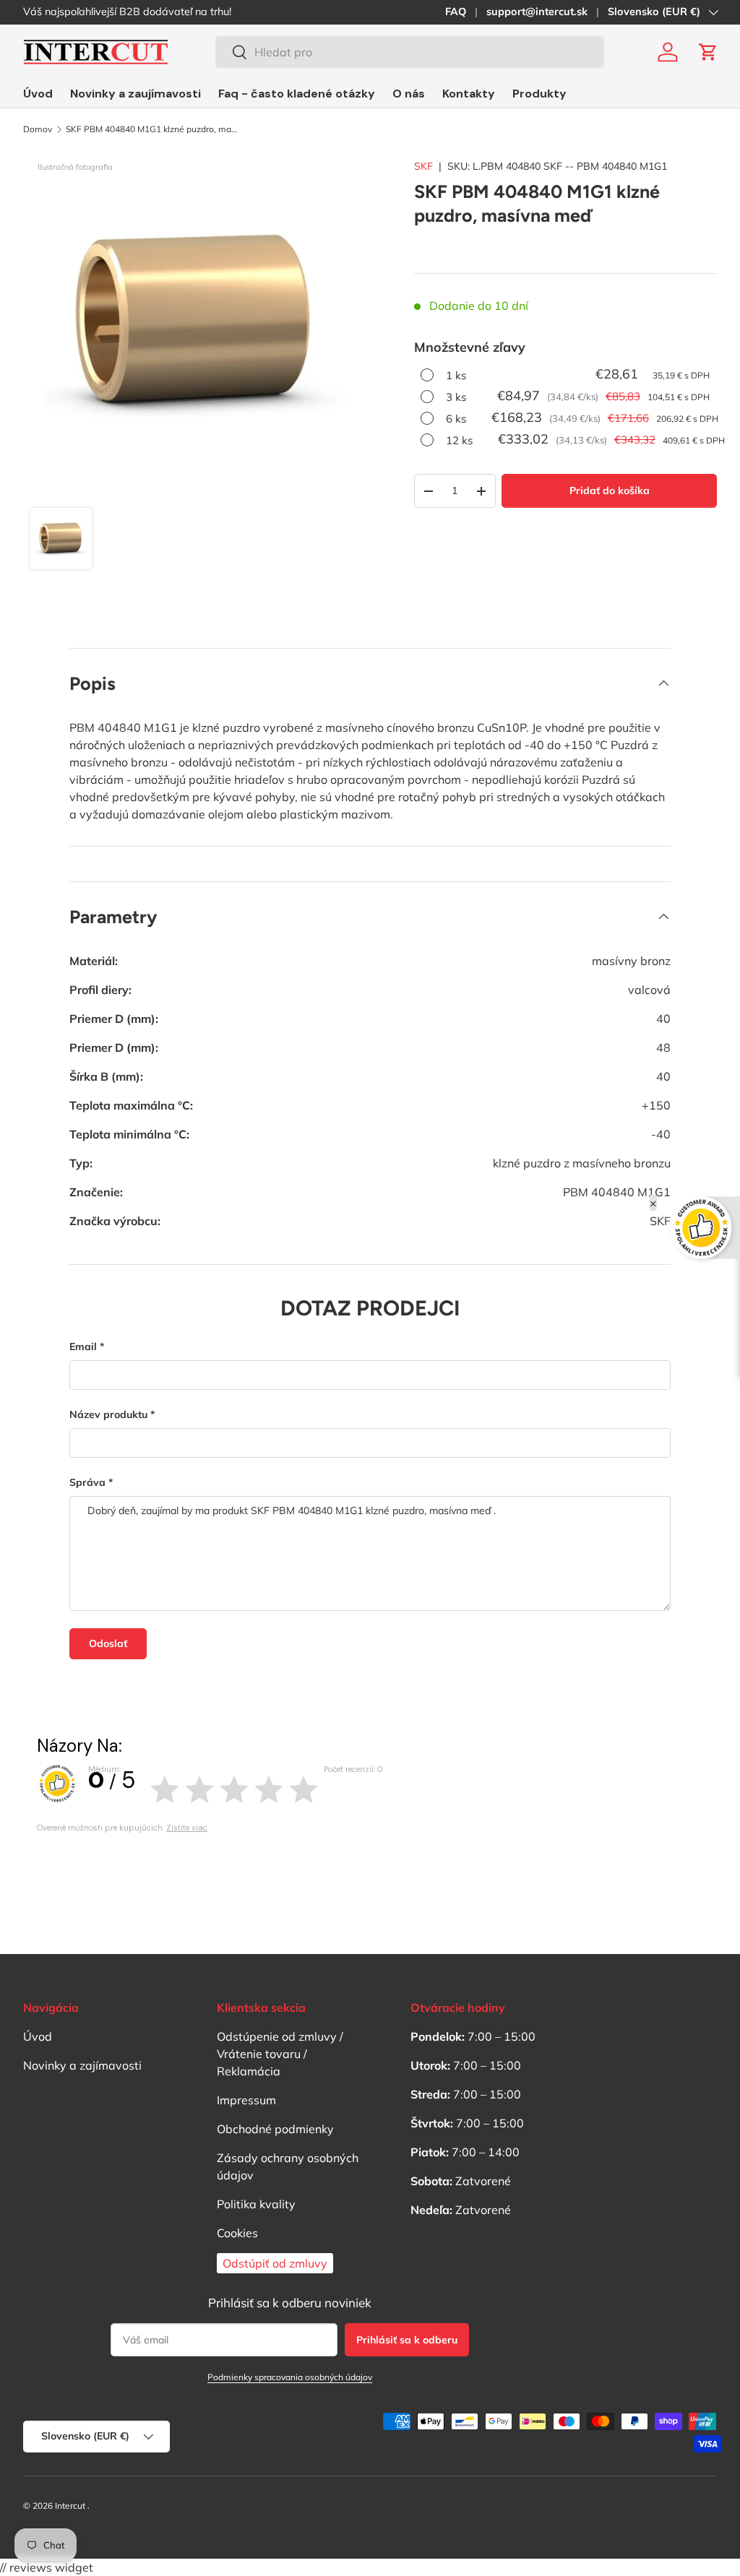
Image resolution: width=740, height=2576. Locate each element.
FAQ (456, 12)
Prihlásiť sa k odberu (407, 2340)
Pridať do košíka (610, 490)
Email (83, 1347)
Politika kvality (256, 2204)
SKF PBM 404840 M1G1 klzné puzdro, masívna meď (152, 129)
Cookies (237, 2233)
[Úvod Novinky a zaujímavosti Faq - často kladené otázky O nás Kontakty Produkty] (295, 94)
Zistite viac (187, 1828)
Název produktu (108, 1414)
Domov (38, 129)
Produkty (539, 94)
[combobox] (410, 52)
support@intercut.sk (537, 12)
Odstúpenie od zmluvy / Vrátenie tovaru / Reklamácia (280, 2054)
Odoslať (108, 1643)
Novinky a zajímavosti (82, 2065)
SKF (423, 166)
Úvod (38, 94)
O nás (409, 94)
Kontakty (469, 94)
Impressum (246, 2100)
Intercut (70, 2506)
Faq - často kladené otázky (297, 94)
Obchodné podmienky (275, 2129)
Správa (87, 1482)
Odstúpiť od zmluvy (275, 2263)
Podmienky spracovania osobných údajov (290, 2377)
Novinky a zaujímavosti (135, 94)
